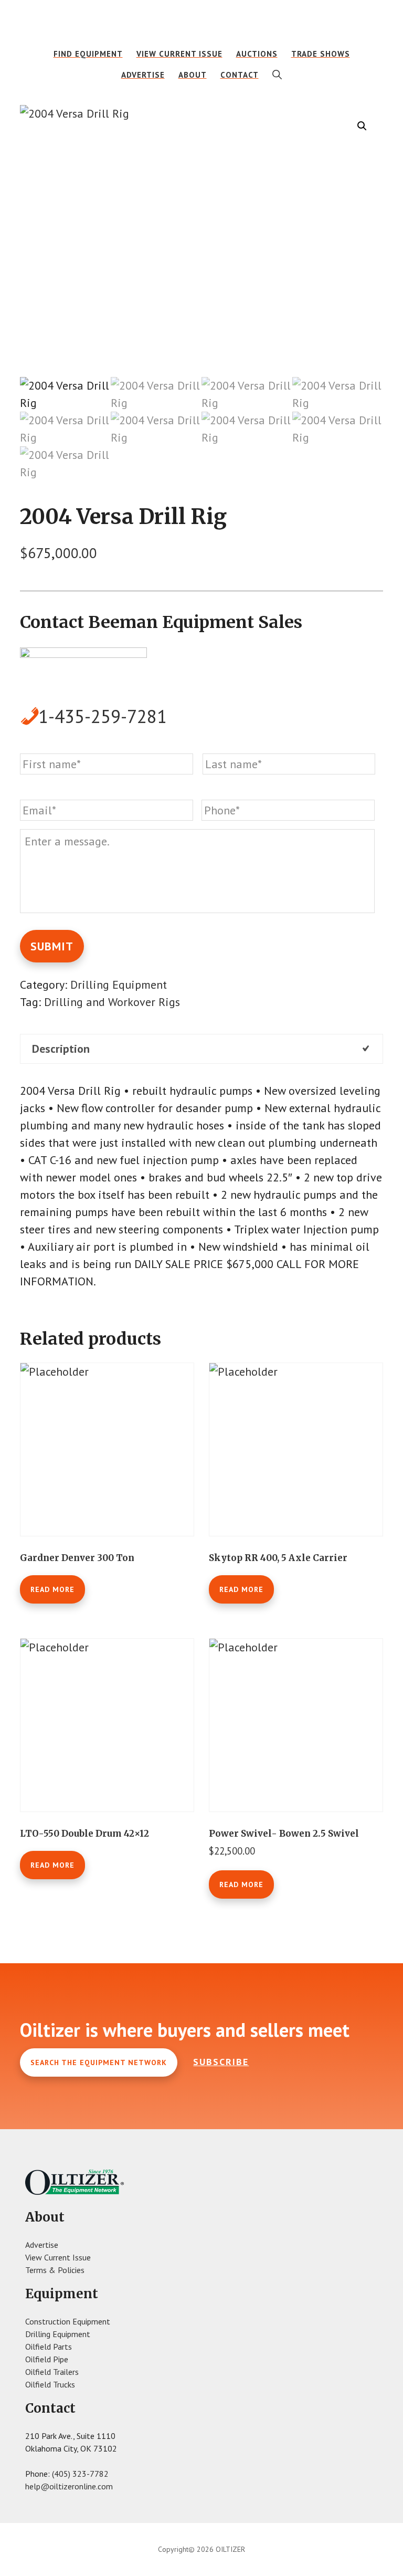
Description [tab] (61, 1049)
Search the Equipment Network (99, 2062)
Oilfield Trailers (52, 2372)
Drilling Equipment (119, 985)
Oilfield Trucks (50, 2384)
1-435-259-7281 (103, 716)
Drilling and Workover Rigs (112, 1002)
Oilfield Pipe (47, 2359)
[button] (277, 75)
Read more (52, 1589)
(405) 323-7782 (80, 2474)
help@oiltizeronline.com (69, 2486)
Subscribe (221, 2062)
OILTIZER (201, 24)
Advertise (42, 2245)
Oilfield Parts (49, 2347)
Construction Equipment (68, 2321)
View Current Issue (58, 2257)
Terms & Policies (55, 2270)
